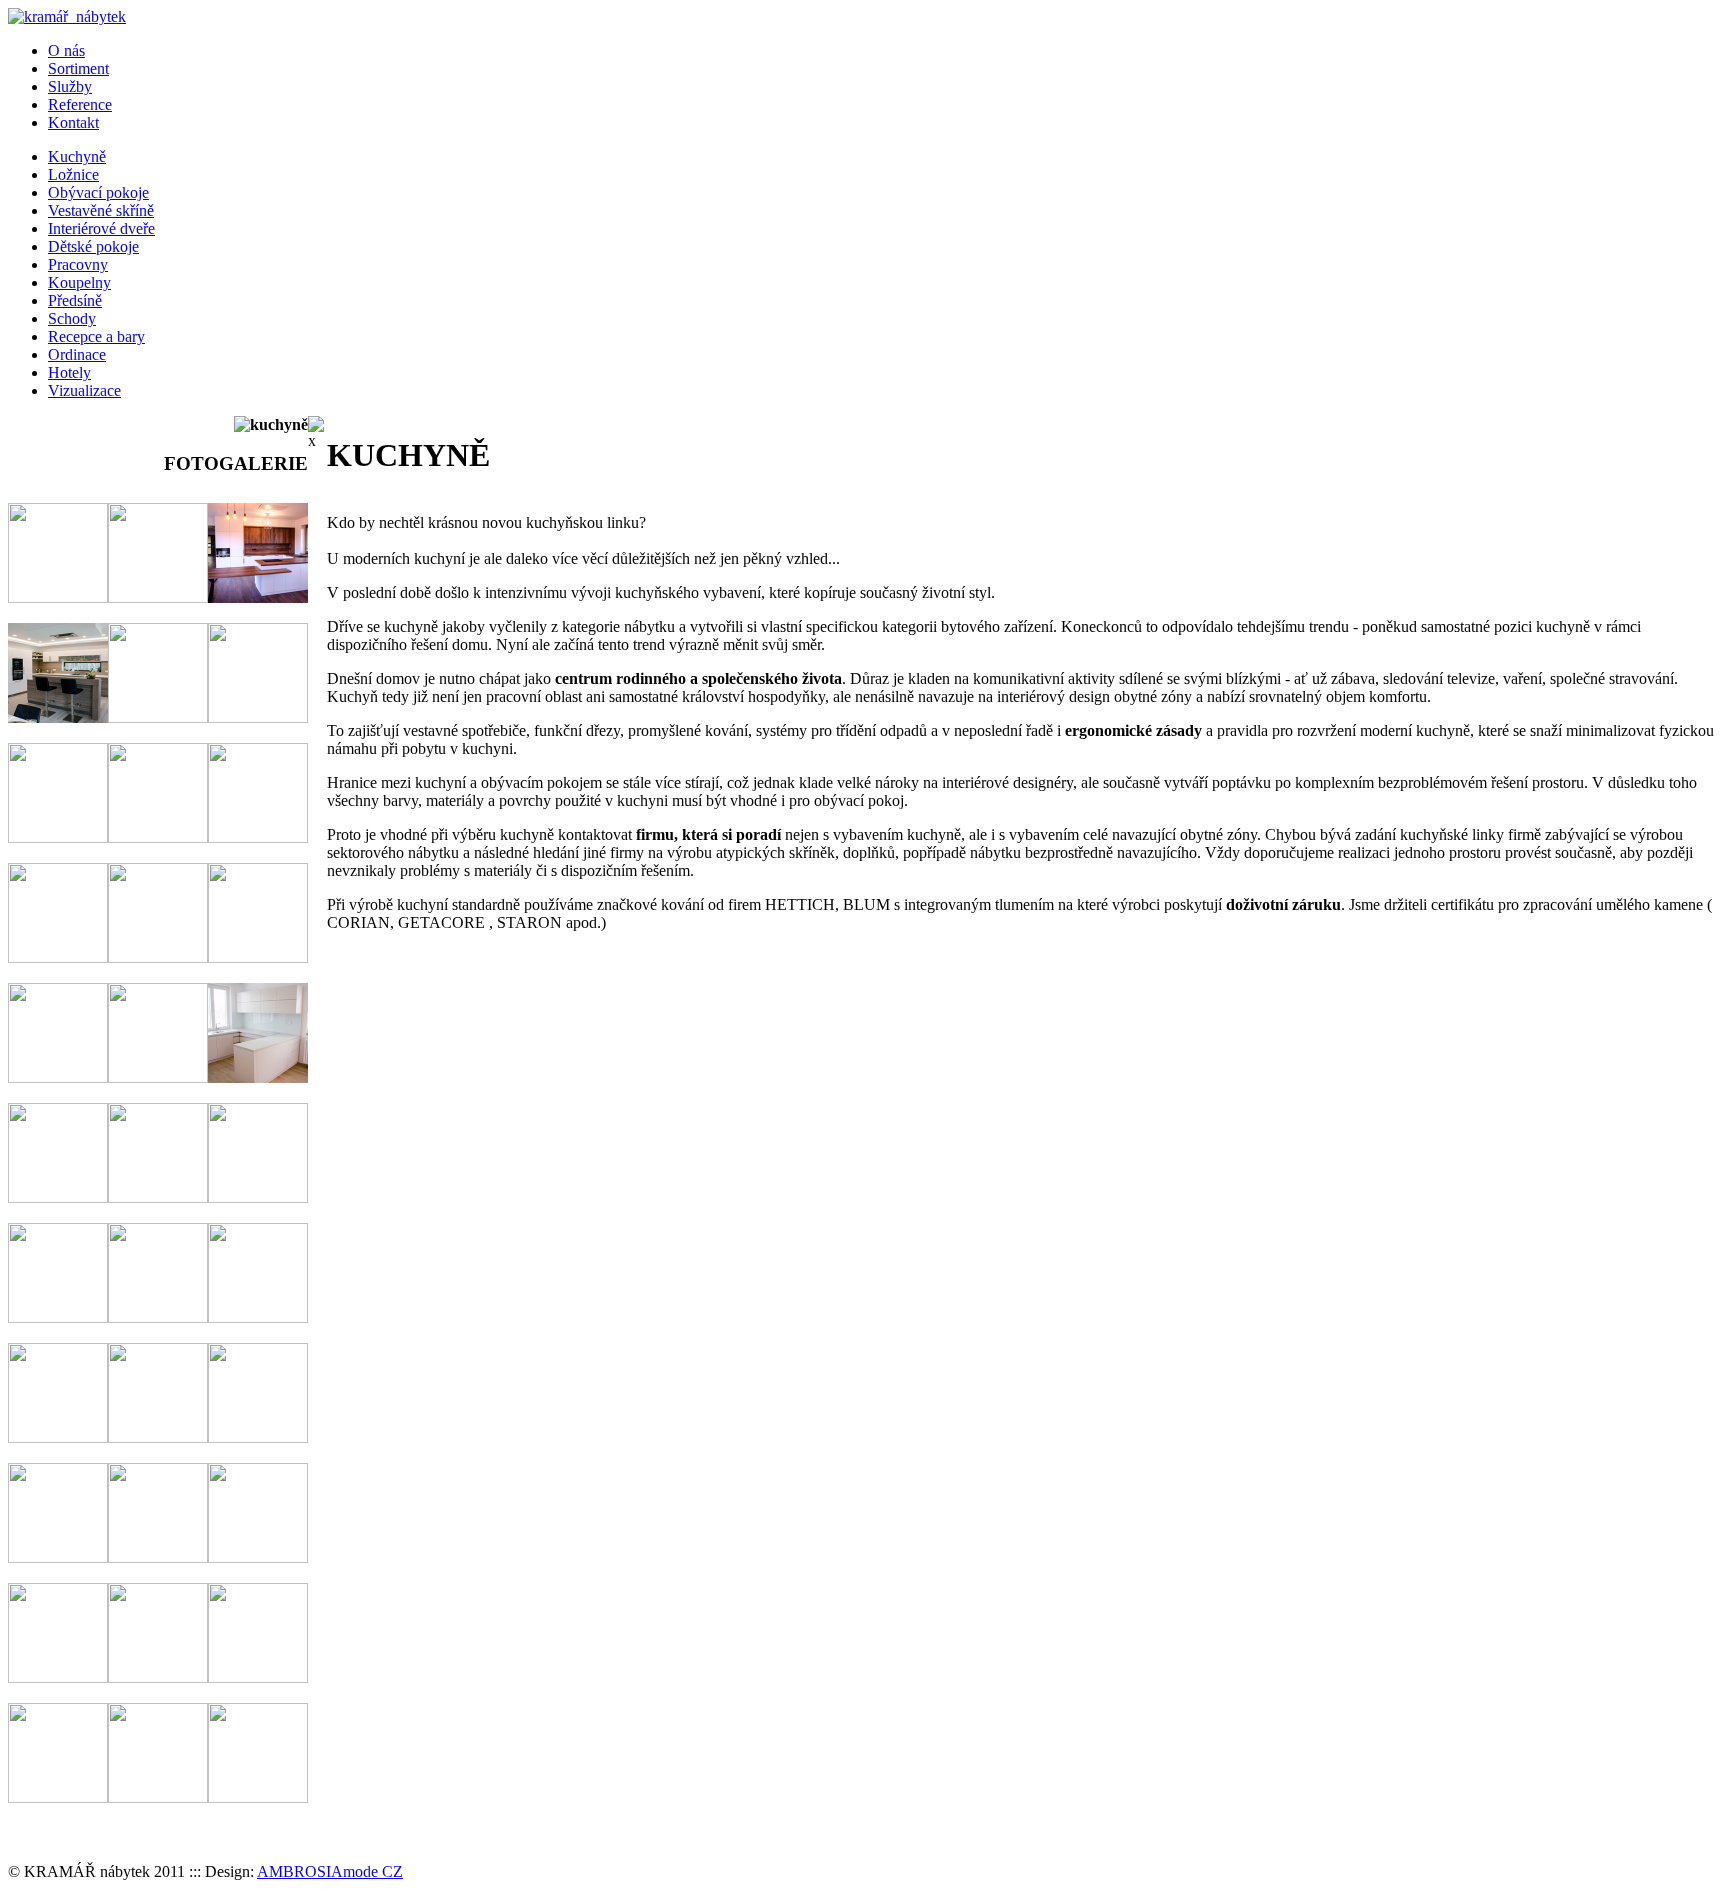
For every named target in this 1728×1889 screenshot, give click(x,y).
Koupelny (79, 282)
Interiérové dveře (101, 228)
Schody (72, 318)
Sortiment (78, 68)
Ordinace (77, 354)
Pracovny (78, 264)
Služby (70, 86)
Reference (80, 104)
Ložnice (73, 174)
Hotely (69, 372)
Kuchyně (77, 156)
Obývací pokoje (98, 192)
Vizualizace (84, 390)
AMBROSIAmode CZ (330, 1871)
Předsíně (75, 300)
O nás (66, 50)
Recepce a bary (96, 336)
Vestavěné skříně (101, 210)
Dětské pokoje (93, 246)
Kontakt (73, 122)
